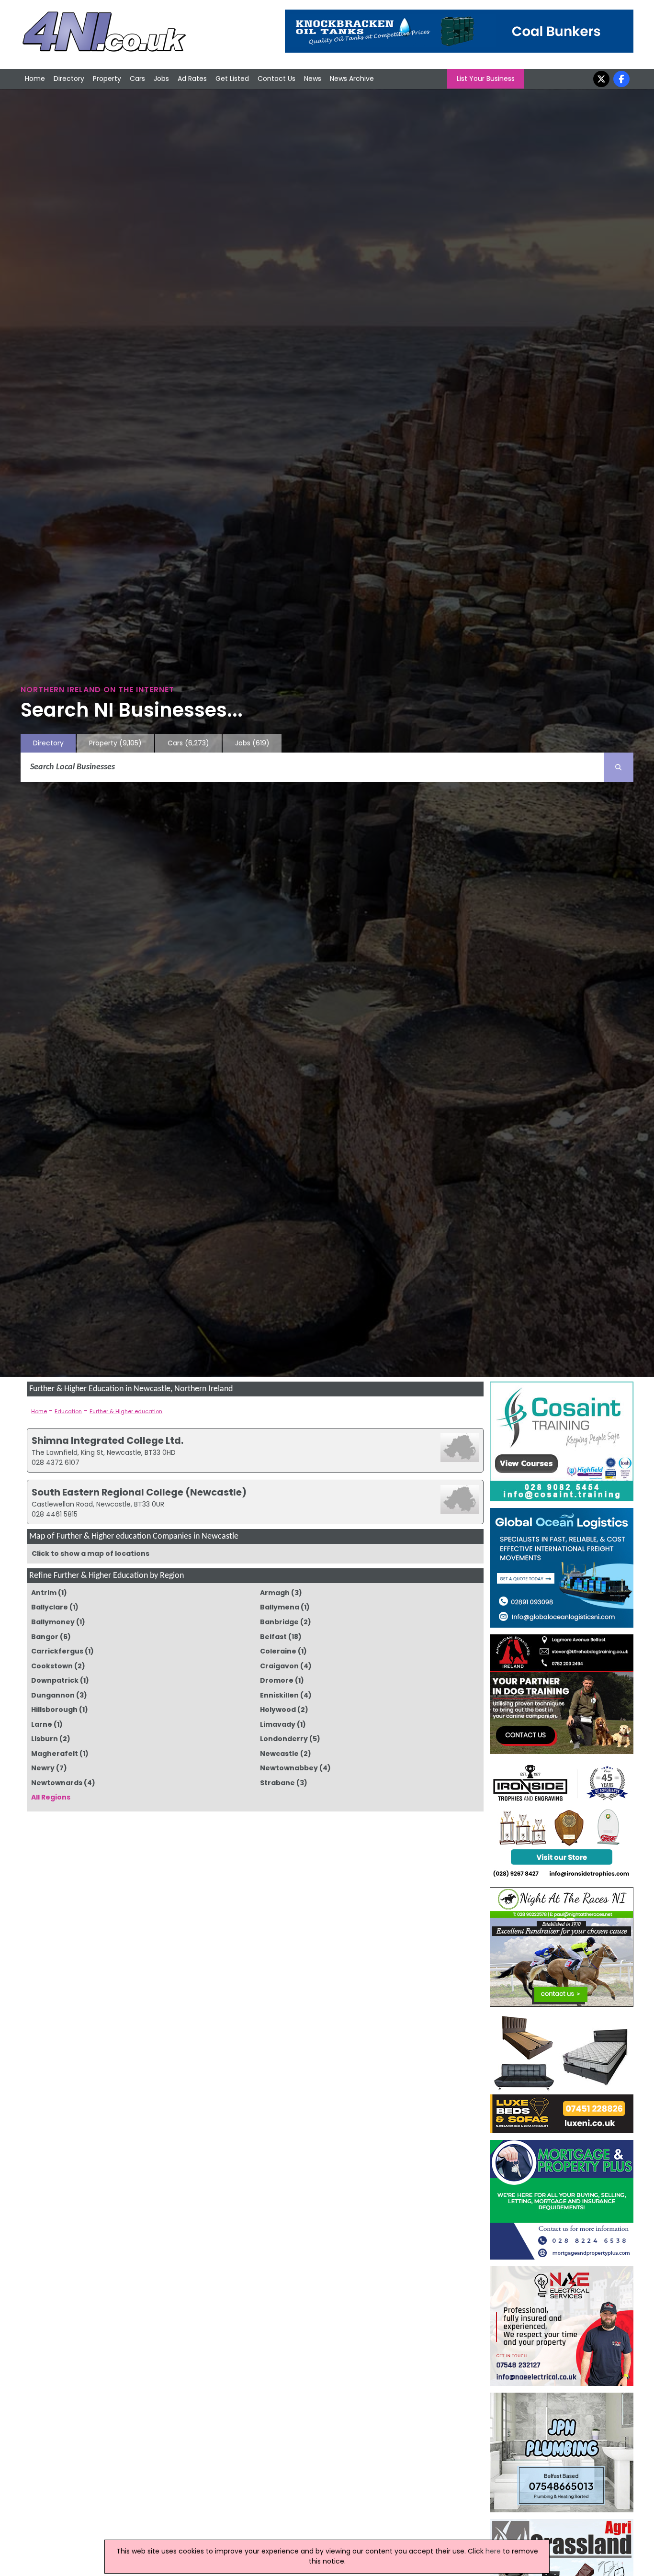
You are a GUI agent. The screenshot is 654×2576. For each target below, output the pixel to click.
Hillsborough (54, 1710)
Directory (69, 79)
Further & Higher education (126, 1411)
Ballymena (280, 1607)
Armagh (275, 1593)
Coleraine (278, 1651)
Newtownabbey (289, 1768)
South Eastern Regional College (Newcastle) (139, 1492)
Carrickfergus (57, 1651)
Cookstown (52, 1666)
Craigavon (279, 1666)
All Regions (51, 1797)
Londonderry (284, 1739)
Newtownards (57, 1783)
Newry (43, 1768)
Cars (137, 79)
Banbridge (279, 1622)
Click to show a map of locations (90, 1553)
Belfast (273, 1637)
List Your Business (486, 79)
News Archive (352, 79)
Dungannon (53, 1695)
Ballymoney (53, 1622)
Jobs (161, 79)
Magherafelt (55, 1754)
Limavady (278, 1724)
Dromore (277, 1680)
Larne (42, 1724)
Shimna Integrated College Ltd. (107, 1440)
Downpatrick (55, 1680)
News (313, 79)
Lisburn (45, 1739)
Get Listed (232, 79)
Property (107, 79)
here (493, 2551)
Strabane (277, 1783)
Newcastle (279, 1754)
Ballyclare (50, 1607)
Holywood (278, 1710)
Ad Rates (192, 79)
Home (35, 79)
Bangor (45, 1637)
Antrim (44, 1593)
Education (68, 1411)
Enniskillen (279, 1695)
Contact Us (276, 79)
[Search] (619, 767)
